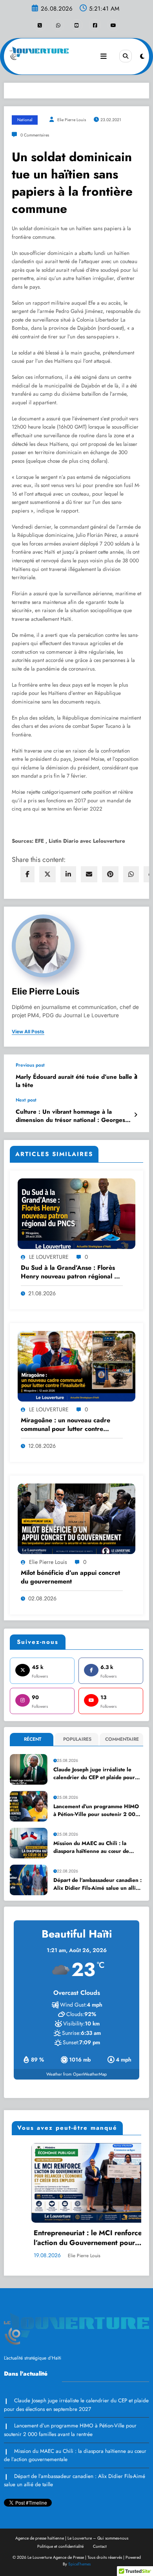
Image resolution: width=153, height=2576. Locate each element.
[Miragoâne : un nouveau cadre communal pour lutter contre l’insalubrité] (76, 1366)
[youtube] (113, 25)
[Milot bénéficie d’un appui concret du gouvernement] (76, 1518)
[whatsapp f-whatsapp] (58, 25)
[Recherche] (126, 56)
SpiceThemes (79, 2564)
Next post (26, 1100)
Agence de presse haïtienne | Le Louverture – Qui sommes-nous (72, 2538)
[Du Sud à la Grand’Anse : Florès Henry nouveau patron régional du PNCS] (76, 1213)
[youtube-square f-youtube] (76, 25)
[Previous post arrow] (136, 1076)
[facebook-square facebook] (95, 25)
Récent (33, 1739)
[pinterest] (110, 874)
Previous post (30, 1065)
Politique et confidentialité (60, 2546)
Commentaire (122, 1739)
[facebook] (27, 874)
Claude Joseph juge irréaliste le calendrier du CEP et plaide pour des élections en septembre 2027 (95, 1774)
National (25, 120)
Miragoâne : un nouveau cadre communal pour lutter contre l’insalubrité (66, 1425)
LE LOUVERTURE (49, 1257)
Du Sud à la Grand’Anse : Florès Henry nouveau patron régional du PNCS (71, 1272)
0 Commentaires (35, 135)
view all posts (28, 1032)
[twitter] (47, 874)
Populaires (77, 1739)
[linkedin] (68, 874)
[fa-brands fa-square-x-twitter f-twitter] (40, 25)
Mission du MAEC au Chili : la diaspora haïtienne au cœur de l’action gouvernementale (91, 1848)
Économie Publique (22, 2153)
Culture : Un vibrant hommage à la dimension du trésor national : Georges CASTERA (70, 1116)
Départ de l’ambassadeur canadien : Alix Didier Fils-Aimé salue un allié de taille (97, 1884)
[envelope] (89, 874)
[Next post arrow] (136, 1115)
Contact (100, 2546)
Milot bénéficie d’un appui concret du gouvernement (70, 1577)
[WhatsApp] (131, 874)
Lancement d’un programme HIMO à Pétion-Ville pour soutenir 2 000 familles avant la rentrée (96, 1811)
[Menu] (104, 56)
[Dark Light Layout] (142, 56)
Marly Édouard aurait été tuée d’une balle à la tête (76, 1081)
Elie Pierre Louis (71, 120)
